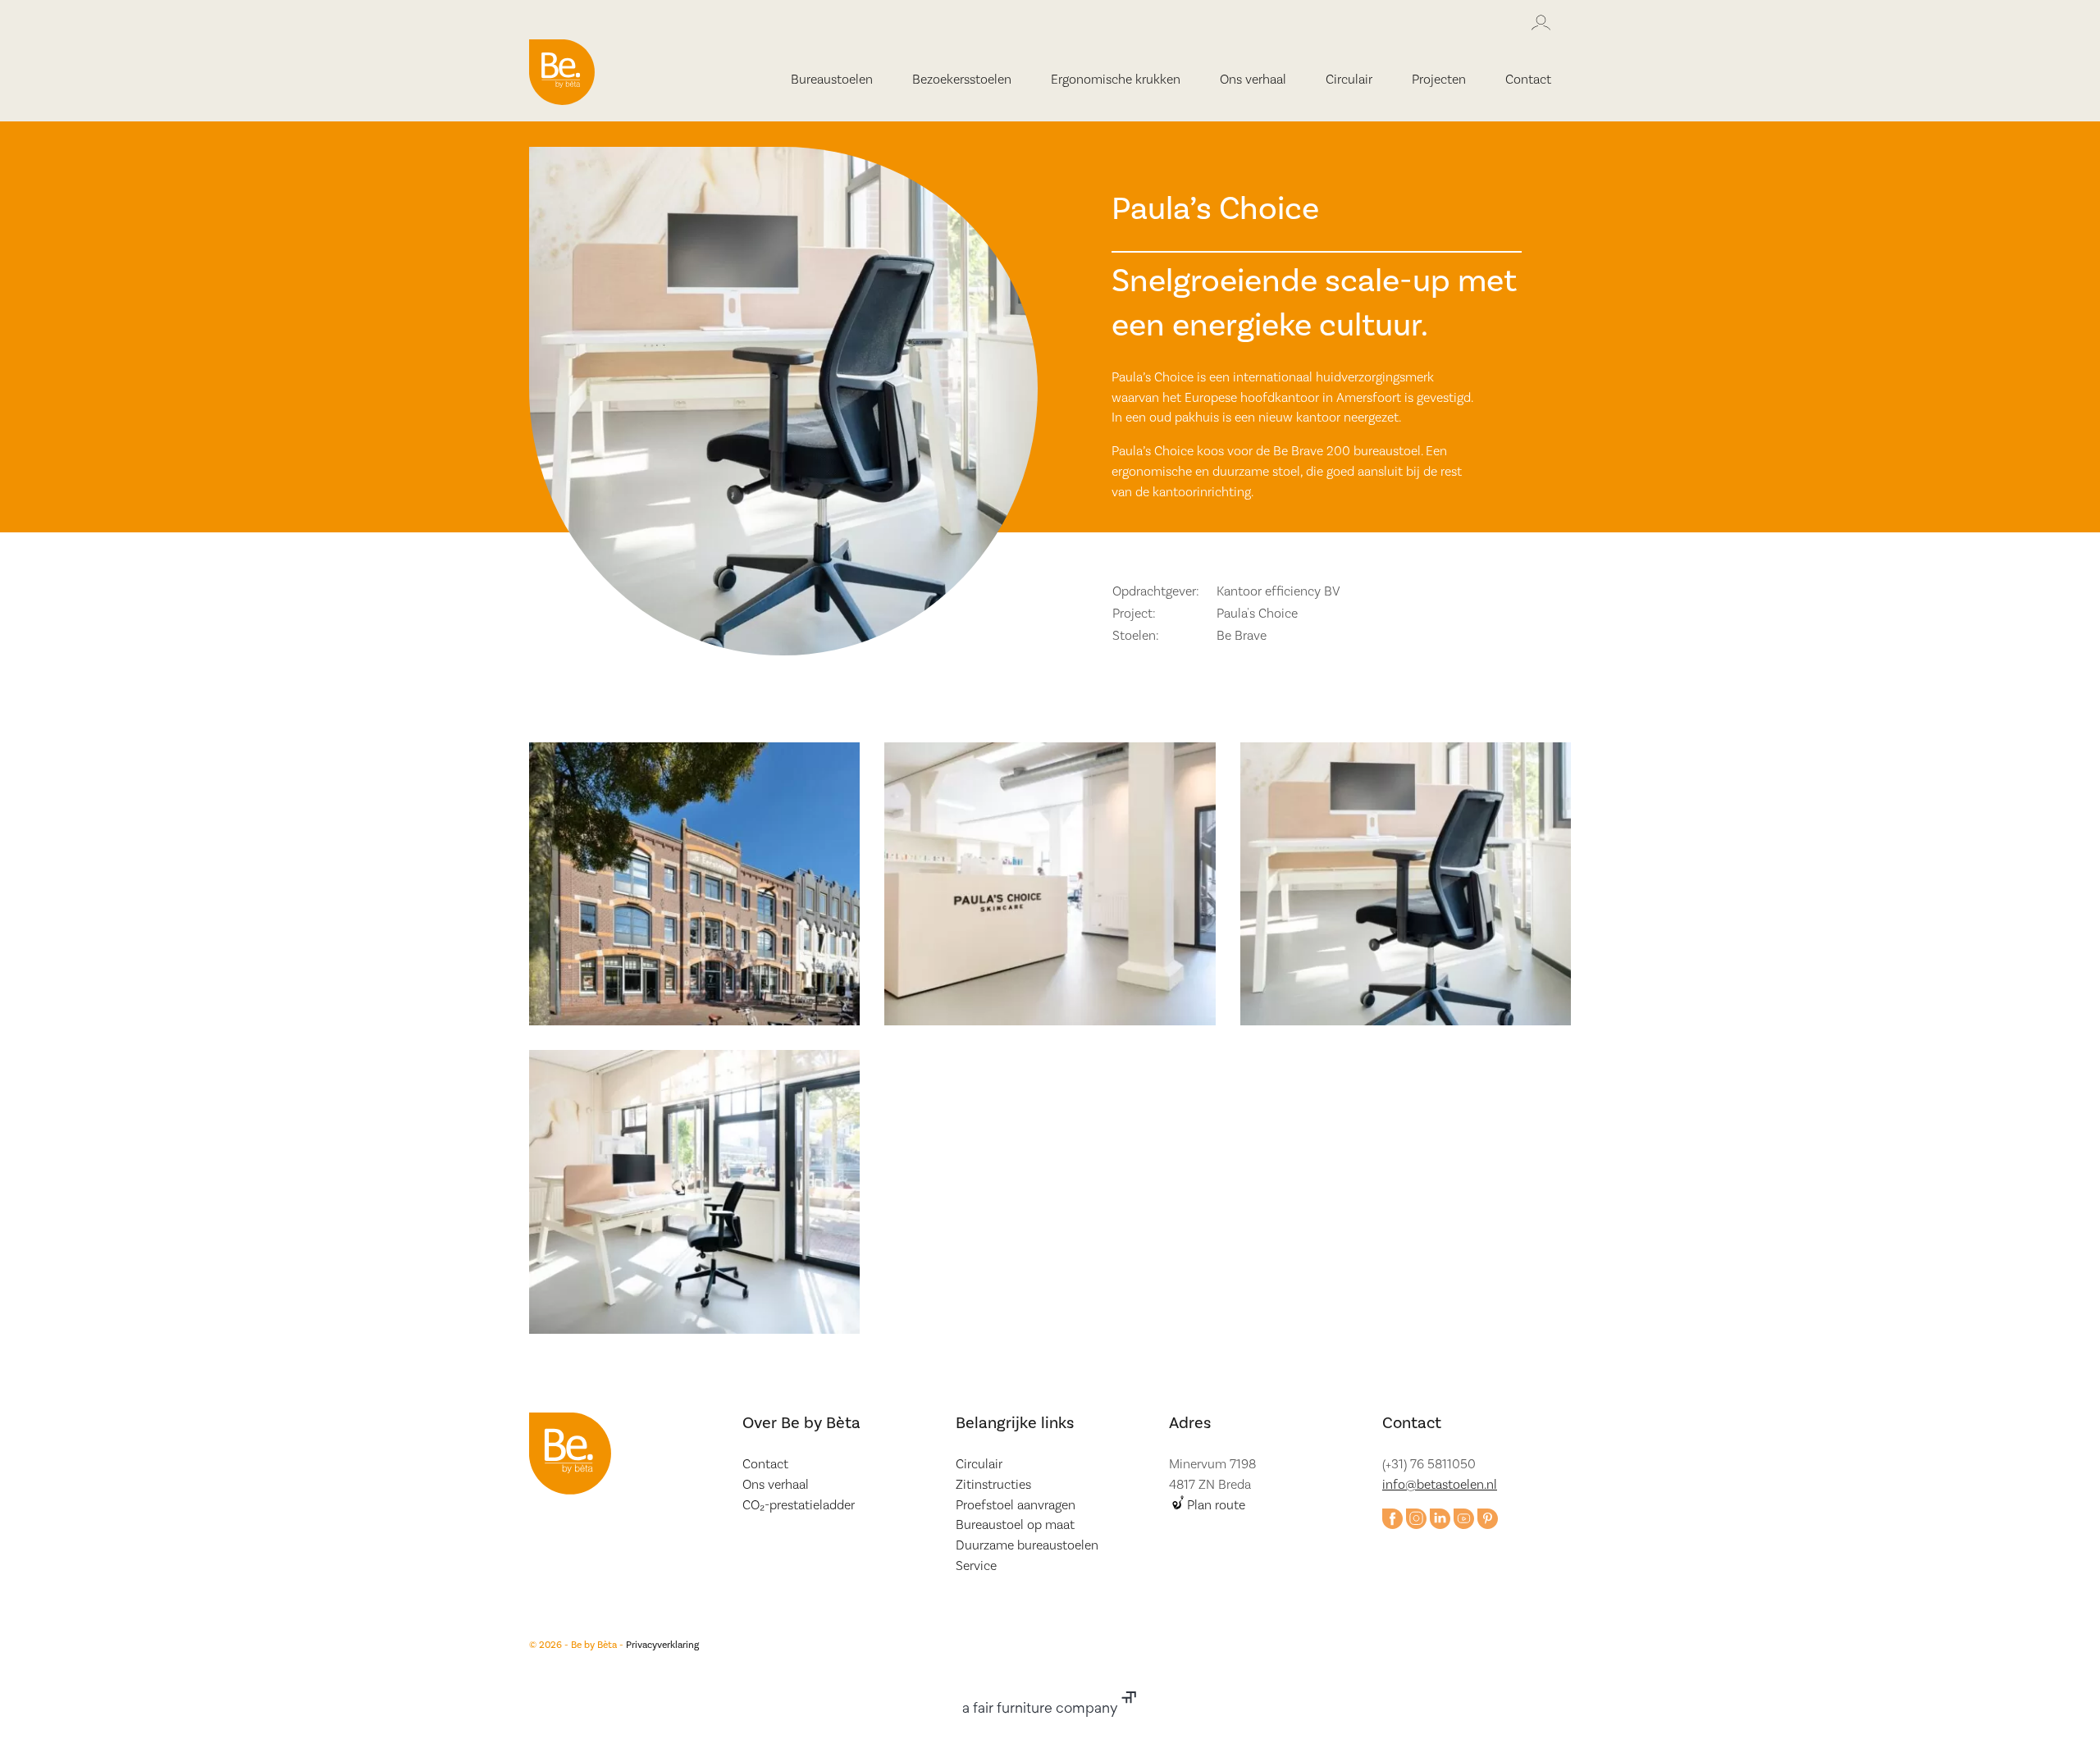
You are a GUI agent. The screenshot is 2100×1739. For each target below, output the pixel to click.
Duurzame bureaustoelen (1027, 1545)
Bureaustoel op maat (1015, 1525)
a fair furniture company (1042, 1709)
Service (976, 1566)
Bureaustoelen (832, 80)
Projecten (1439, 80)
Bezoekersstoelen (962, 80)
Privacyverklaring (662, 1645)
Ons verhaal (1253, 80)
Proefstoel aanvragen (1016, 1505)
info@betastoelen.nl (1440, 1485)
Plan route (1216, 1505)
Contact (1528, 80)
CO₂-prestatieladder (799, 1505)
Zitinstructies (993, 1485)
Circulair (1349, 80)
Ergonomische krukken (1116, 80)
